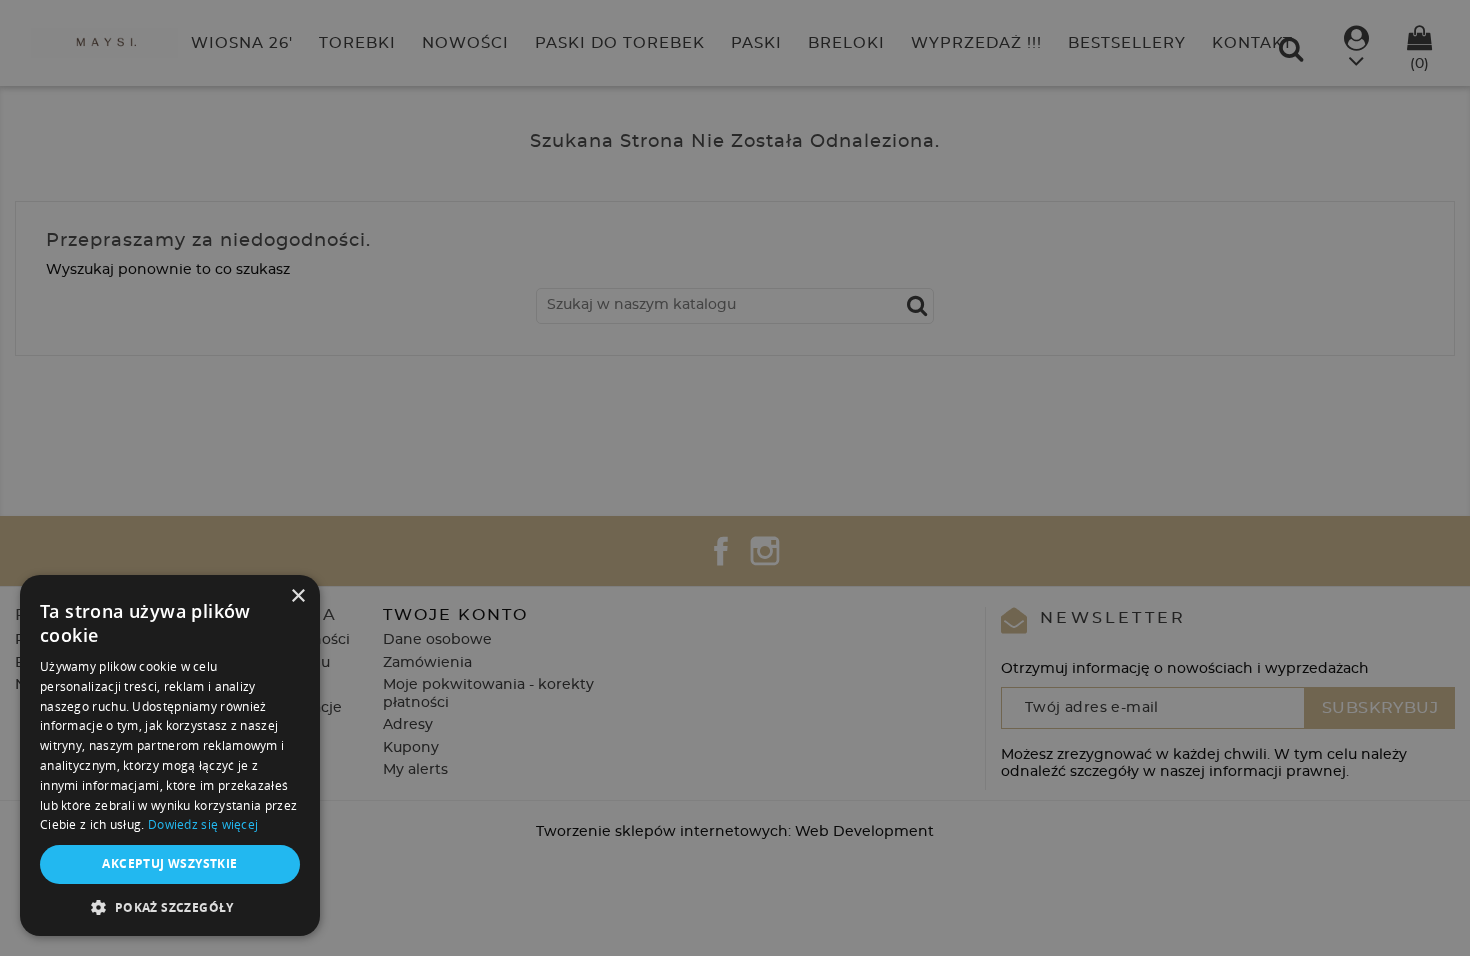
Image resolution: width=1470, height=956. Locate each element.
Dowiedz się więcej (203, 824)
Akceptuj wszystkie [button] (169, 863)
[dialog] (735, 478)
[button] (170, 907)
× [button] (297, 596)
